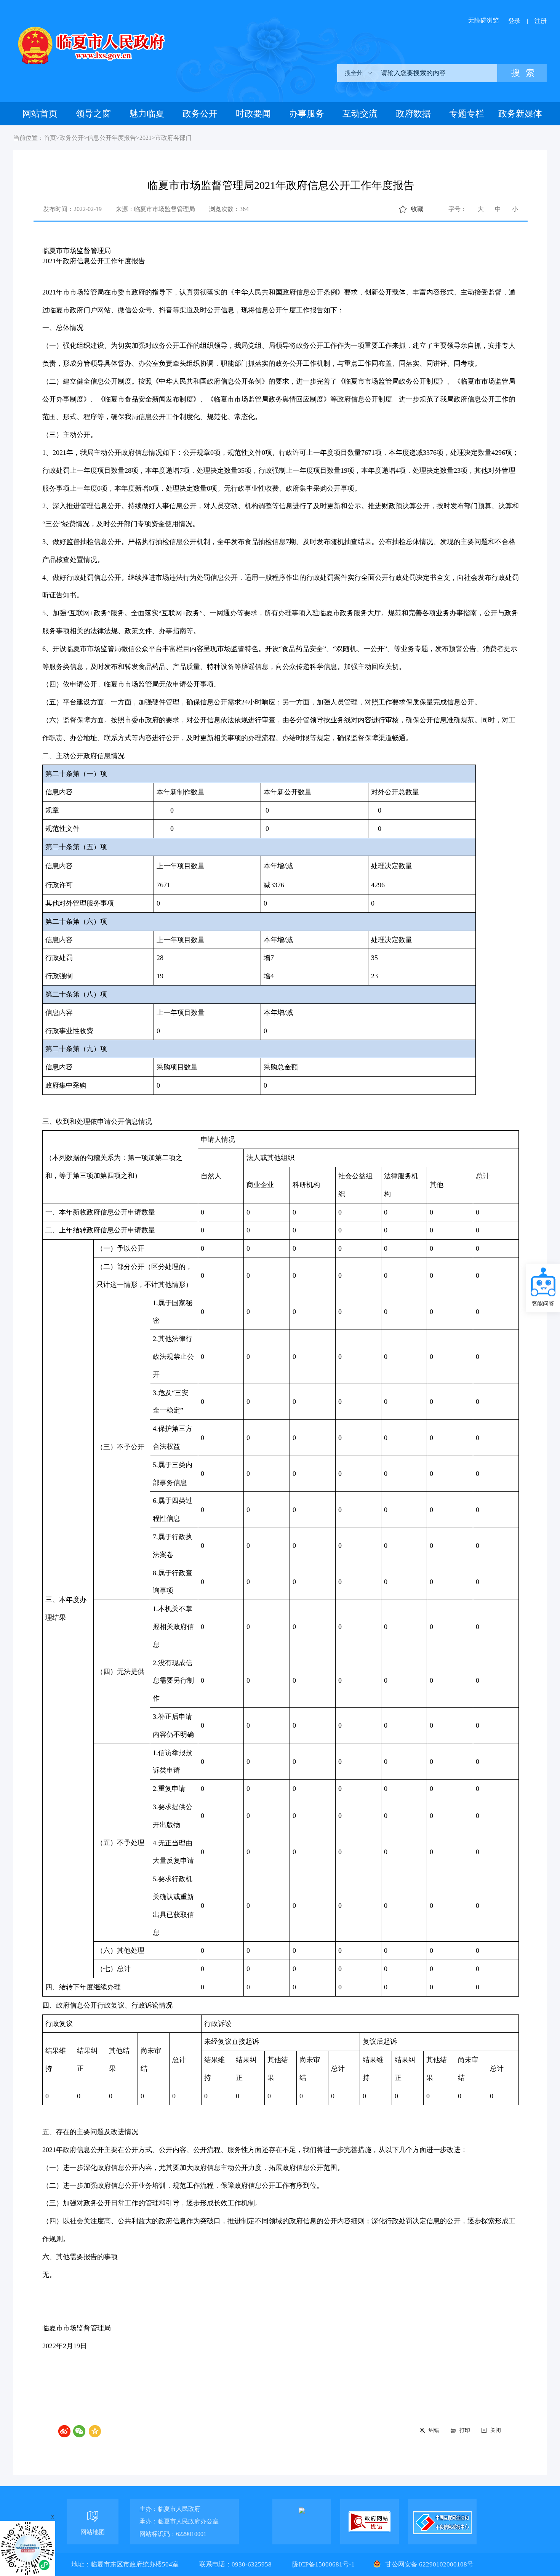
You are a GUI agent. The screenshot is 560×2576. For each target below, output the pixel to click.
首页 (50, 138)
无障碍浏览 (483, 20)
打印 (465, 2430)
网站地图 (93, 2532)
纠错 (434, 2430)
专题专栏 (467, 114)
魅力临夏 (147, 114)
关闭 (496, 2430)
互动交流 (360, 114)
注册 (541, 21)
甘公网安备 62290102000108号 (429, 2564)
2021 (146, 138)
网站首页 (40, 114)
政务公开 (200, 114)
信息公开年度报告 (112, 138)
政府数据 (413, 114)
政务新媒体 (520, 114)
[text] (436, 73)
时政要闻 (253, 114)
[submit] (522, 73)
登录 (514, 21)
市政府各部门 (173, 138)
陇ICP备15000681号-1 (324, 2564)
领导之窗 (93, 114)
